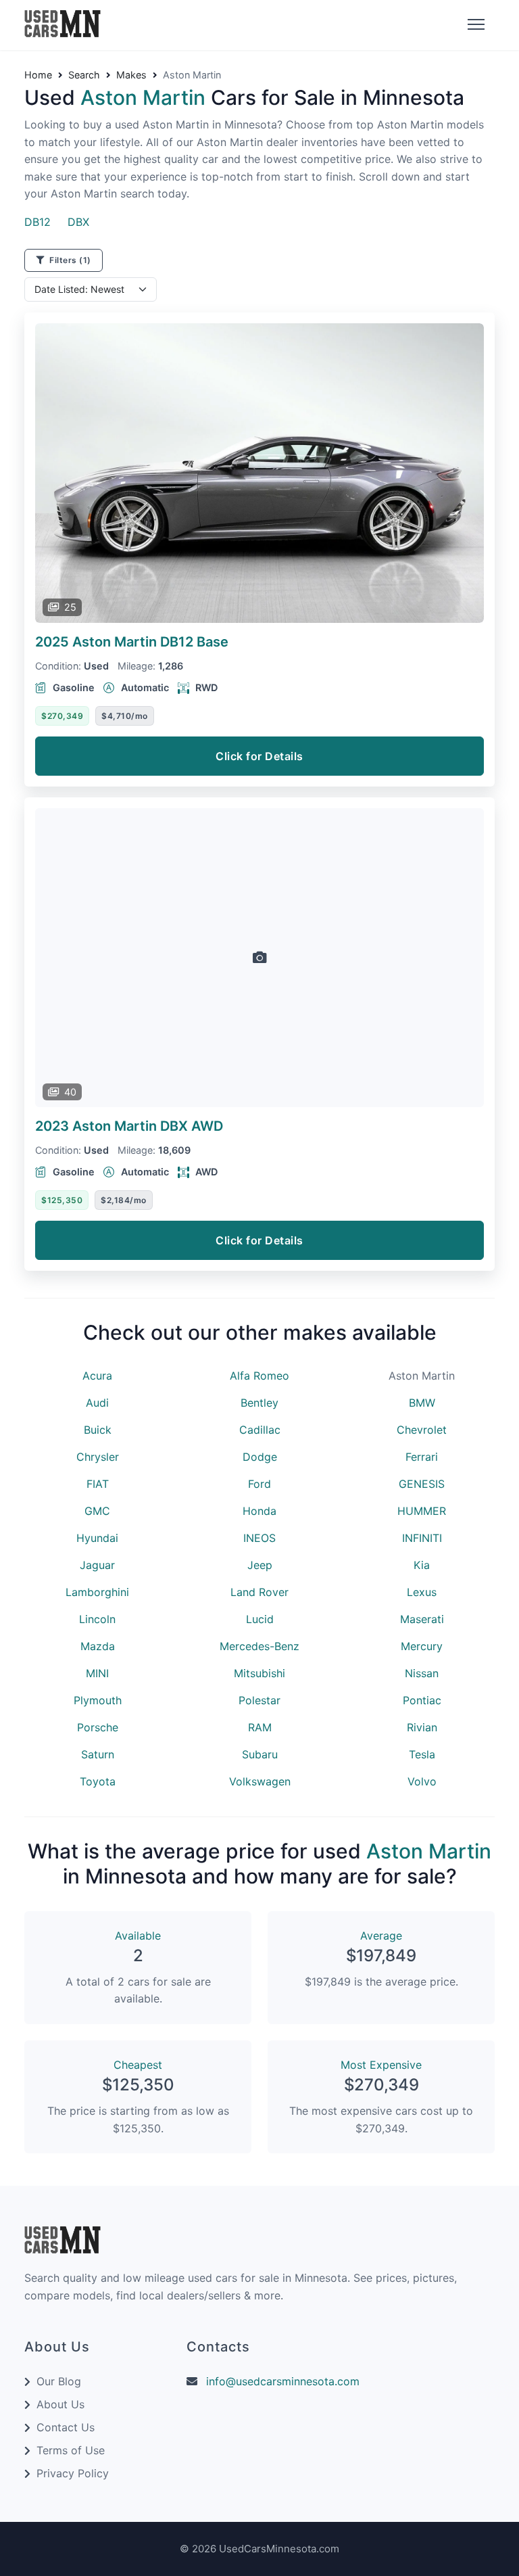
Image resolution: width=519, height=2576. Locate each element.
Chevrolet (422, 1430)
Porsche (98, 1727)
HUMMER (422, 1511)
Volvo (422, 1781)
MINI (97, 1673)
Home (38, 75)
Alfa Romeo (259, 1376)
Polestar (259, 1700)
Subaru (260, 1754)
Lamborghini (97, 1592)
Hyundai (97, 1538)
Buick (98, 1430)
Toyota (98, 1781)
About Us (60, 2404)
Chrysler (98, 1457)
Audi (97, 1403)
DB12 (38, 222)
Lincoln (97, 1619)
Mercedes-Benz (259, 1646)
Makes (131, 75)
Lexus (422, 1592)
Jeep (260, 1565)
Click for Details (259, 756)
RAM (260, 1727)
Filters (69, 260)
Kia (422, 1565)
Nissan (422, 1673)
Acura (97, 1376)
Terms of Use (71, 2450)
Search (84, 75)
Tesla (422, 1754)
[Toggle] (474, 25)
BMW (422, 1403)
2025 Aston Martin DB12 (132, 642)
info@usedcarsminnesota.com (283, 2381)
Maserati (422, 1619)
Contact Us (66, 2427)
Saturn (98, 1754)
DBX (78, 222)
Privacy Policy (73, 2473)
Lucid (260, 1619)
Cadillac (260, 1430)
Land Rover (259, 1592)
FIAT (98, 1484)
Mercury (422, 1646)
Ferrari (422, 1457)
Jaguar (97, 1565)
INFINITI (422, 1538)
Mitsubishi (259, 1673)
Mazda (98, 1646)
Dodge (260, 1457)
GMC (97, 1511)
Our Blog (59, 2381)
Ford (259, 1484)
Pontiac (422, 1700)
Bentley (259, 1403)
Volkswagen (260, 1781)
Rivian (422, 1727)
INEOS (259, 1538)
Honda (259, 1511)
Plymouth (98, 1700)
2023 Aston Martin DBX (129, 1126)
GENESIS (422, 1484)
